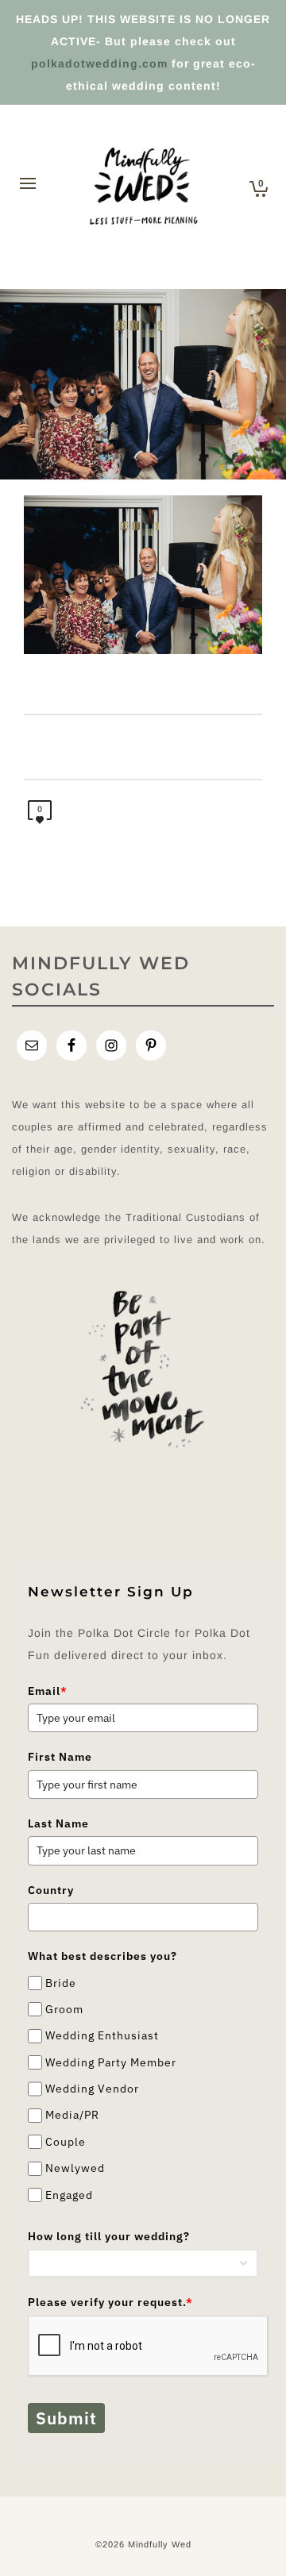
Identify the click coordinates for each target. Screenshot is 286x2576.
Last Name (58, 1823)
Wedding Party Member (111, 2062)
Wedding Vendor (92, 2089)
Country (51, 1890)
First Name (60, 1757)
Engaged (69, 2195)
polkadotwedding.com (99, 64)
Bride (61, 1983)
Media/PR (72, 2116)
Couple (66, 2142)
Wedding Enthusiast (102, 2036)
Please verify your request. (110, 2302)
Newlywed (75, 2168)
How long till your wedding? (109, 2236)
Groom (64, 2009)
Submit (66, 2418)
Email (48, 1691)
